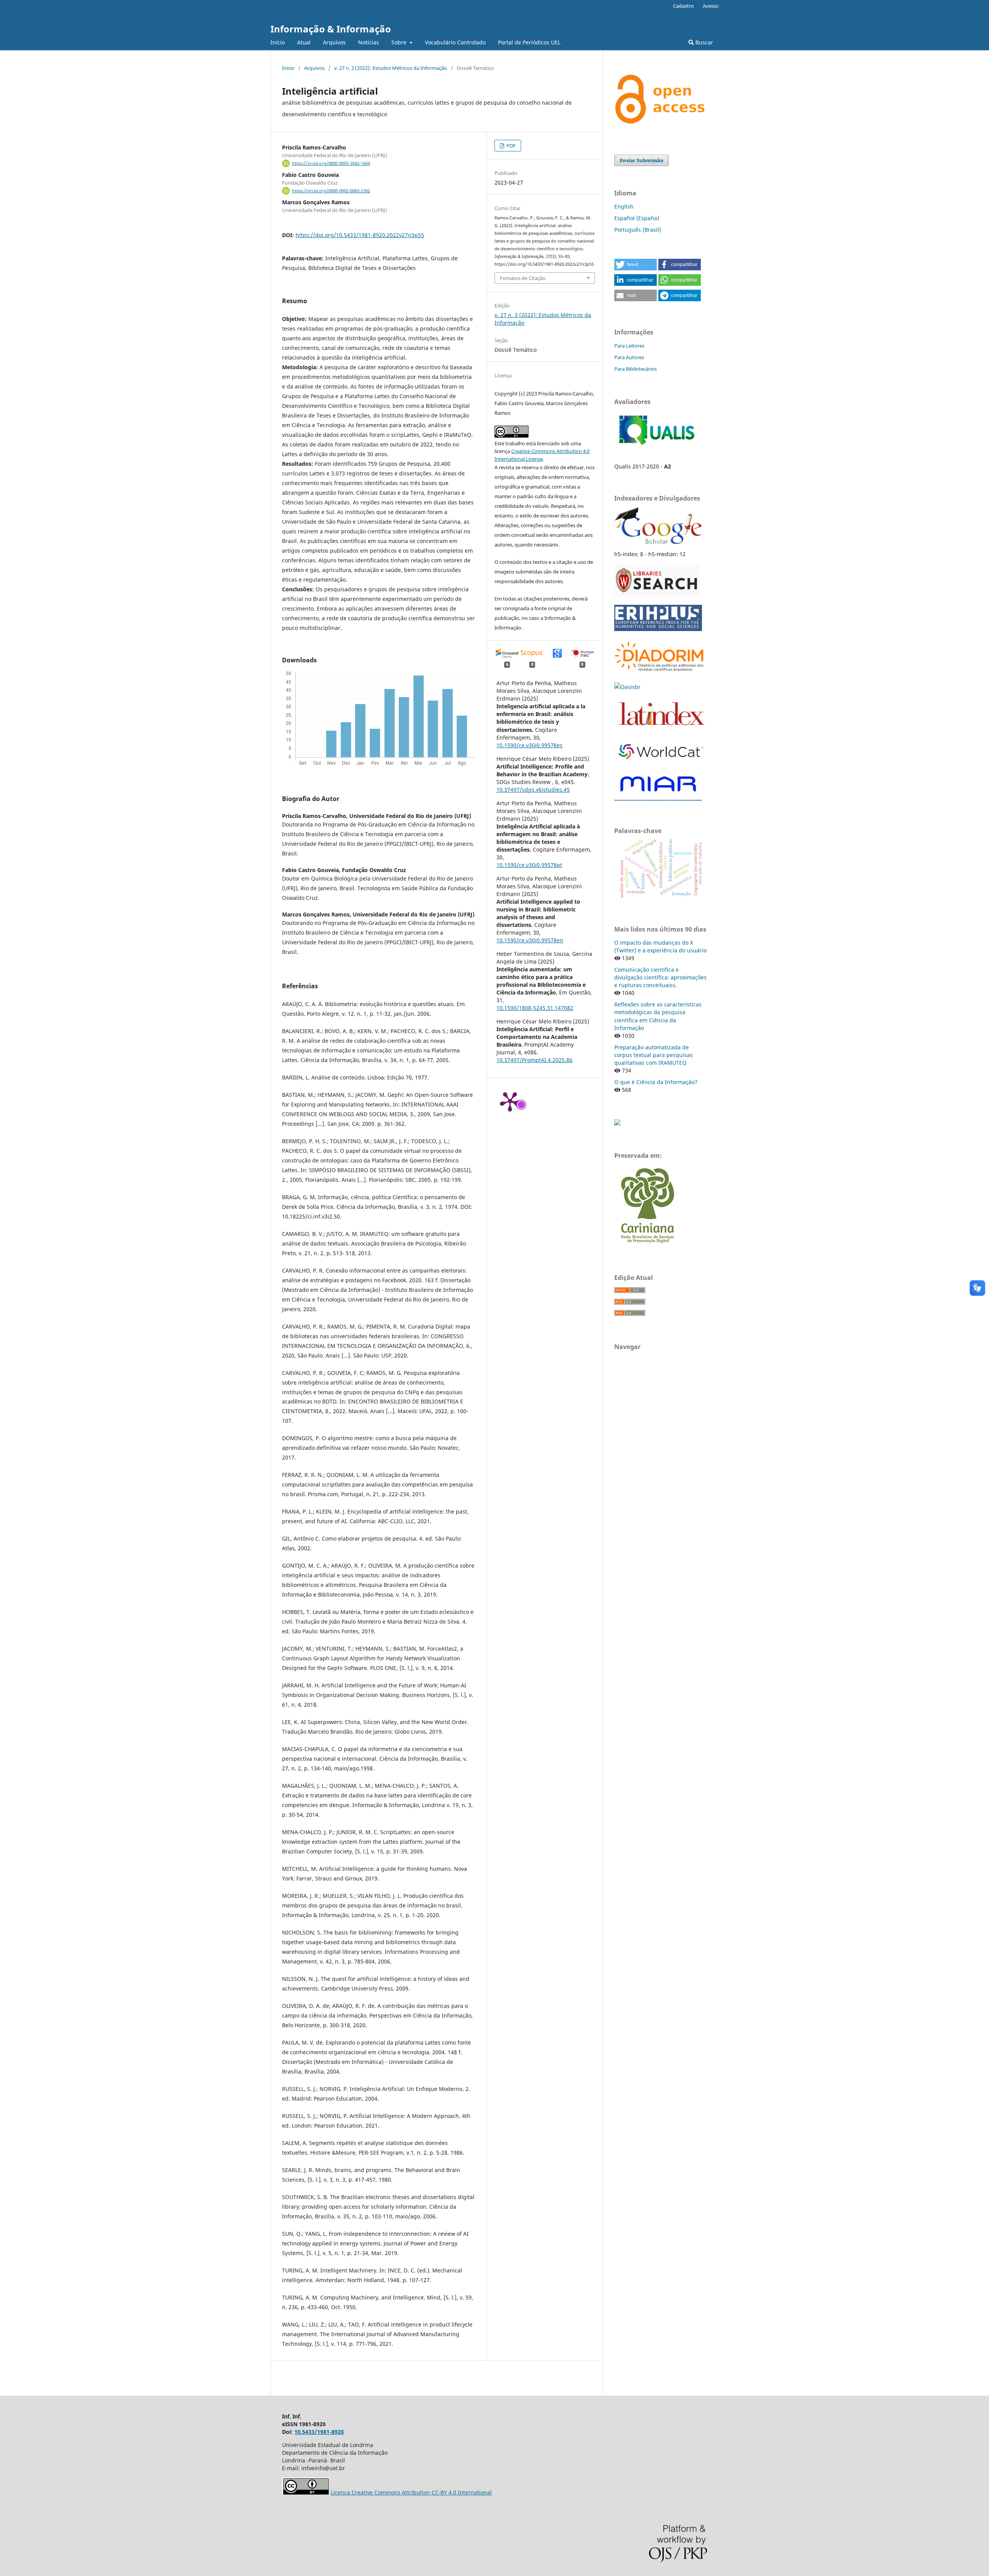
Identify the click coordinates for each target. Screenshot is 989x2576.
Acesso (711, 6)
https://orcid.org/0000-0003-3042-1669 (331, 163)
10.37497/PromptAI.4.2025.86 (534, 1060)
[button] (636, 265)
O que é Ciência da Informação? (656, 1082)
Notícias (369, 42)
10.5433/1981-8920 (319, 2432)
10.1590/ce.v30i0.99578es (529, 745)
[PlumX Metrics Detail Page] (510, 1101)
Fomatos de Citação (523, 278)
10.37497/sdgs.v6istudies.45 (533, 790)
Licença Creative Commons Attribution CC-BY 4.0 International (411, 2492)
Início (278, 42)
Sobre (400, 42)
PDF (511, 146)
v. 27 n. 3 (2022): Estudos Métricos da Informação (391, 68)
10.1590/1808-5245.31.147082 (535, 1008)
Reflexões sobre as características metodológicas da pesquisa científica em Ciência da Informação (658, 1016)
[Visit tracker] (617, 1123)
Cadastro (683, 6)
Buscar (704, 42)
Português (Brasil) (638, 230)
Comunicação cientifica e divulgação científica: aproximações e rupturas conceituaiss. (660, 977)
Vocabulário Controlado (455, 42)
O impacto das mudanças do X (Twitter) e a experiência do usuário (660, 946)
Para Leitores (629, 346)
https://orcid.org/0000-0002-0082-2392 (331, 191)
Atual (304, 42)
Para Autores (629, 357)
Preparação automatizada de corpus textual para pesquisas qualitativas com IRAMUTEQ (653, 1055)
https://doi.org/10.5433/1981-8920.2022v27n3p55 (360, 235)
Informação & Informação (331, 29)
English (624, 206)
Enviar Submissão (641, 160)
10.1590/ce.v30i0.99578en (530, 940)
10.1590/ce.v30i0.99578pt (529, 865)
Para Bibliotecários (636, 369)
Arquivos (334, 42)
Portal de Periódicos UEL (529, 42)
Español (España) (637, 218)
